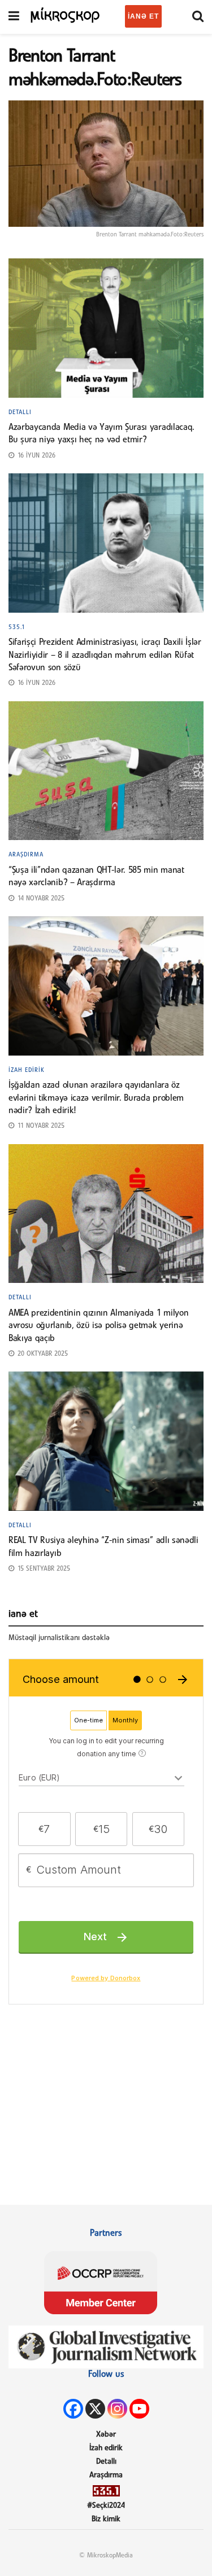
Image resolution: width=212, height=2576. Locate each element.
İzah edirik (27, 1070)
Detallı (20, 412)
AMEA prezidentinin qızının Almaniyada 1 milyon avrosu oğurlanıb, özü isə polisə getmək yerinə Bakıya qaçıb (98, 1326)
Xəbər (106, 2435)
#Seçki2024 (106, 2506)
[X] (95, 2409)
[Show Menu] (14, 17)
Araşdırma (26, 855)
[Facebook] (73, 2409)
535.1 (17, 627)
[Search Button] (198, 17)
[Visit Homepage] (65, 14)
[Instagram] (117, 2409)
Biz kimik (106, 2519)
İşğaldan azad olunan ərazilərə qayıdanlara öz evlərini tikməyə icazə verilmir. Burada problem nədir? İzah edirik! (96, 1098)
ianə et (143, 16)
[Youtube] (139, 2409)
